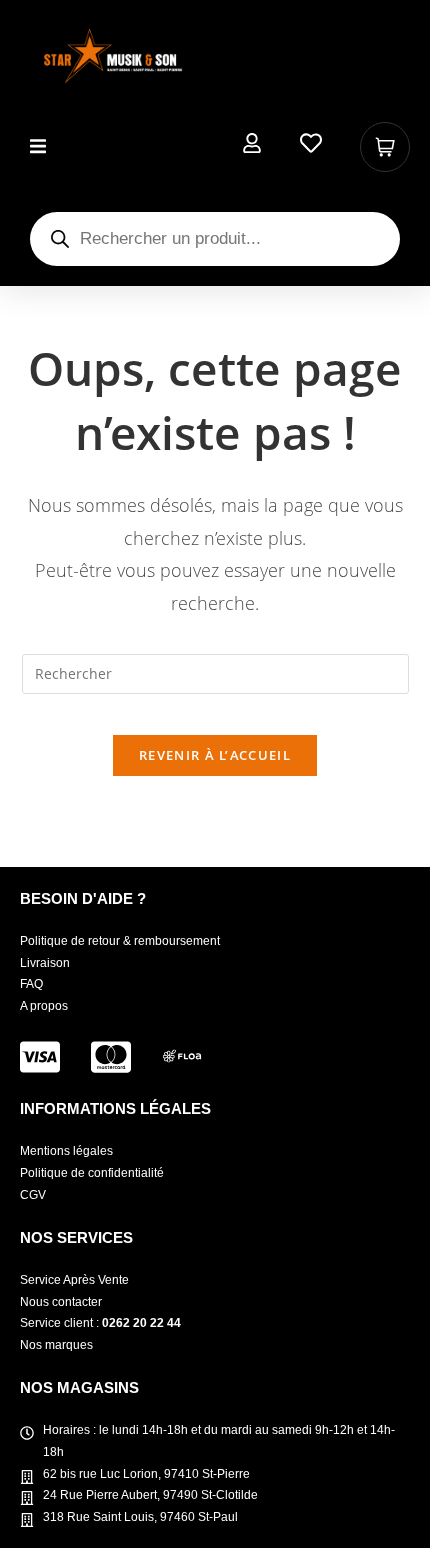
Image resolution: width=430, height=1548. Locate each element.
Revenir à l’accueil (215, 755)
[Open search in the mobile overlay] (215, 239)
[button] (37, 146)
